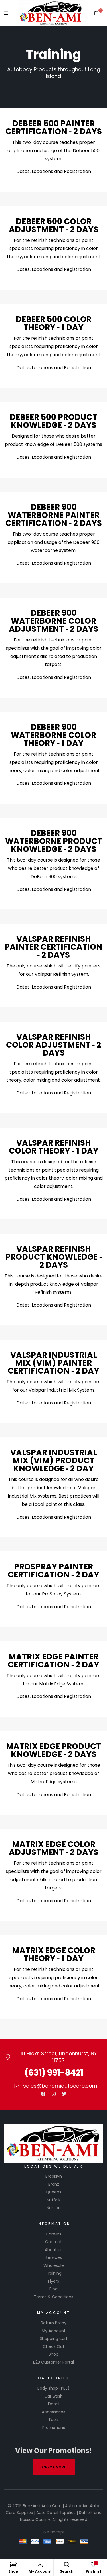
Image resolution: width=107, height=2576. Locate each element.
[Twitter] (64, 2094)
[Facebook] (43, 2094)
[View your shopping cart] (96, 13)
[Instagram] (54, 2094)
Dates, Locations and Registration (54, 171)
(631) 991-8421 (54, 2073)
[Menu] (6, 13)
